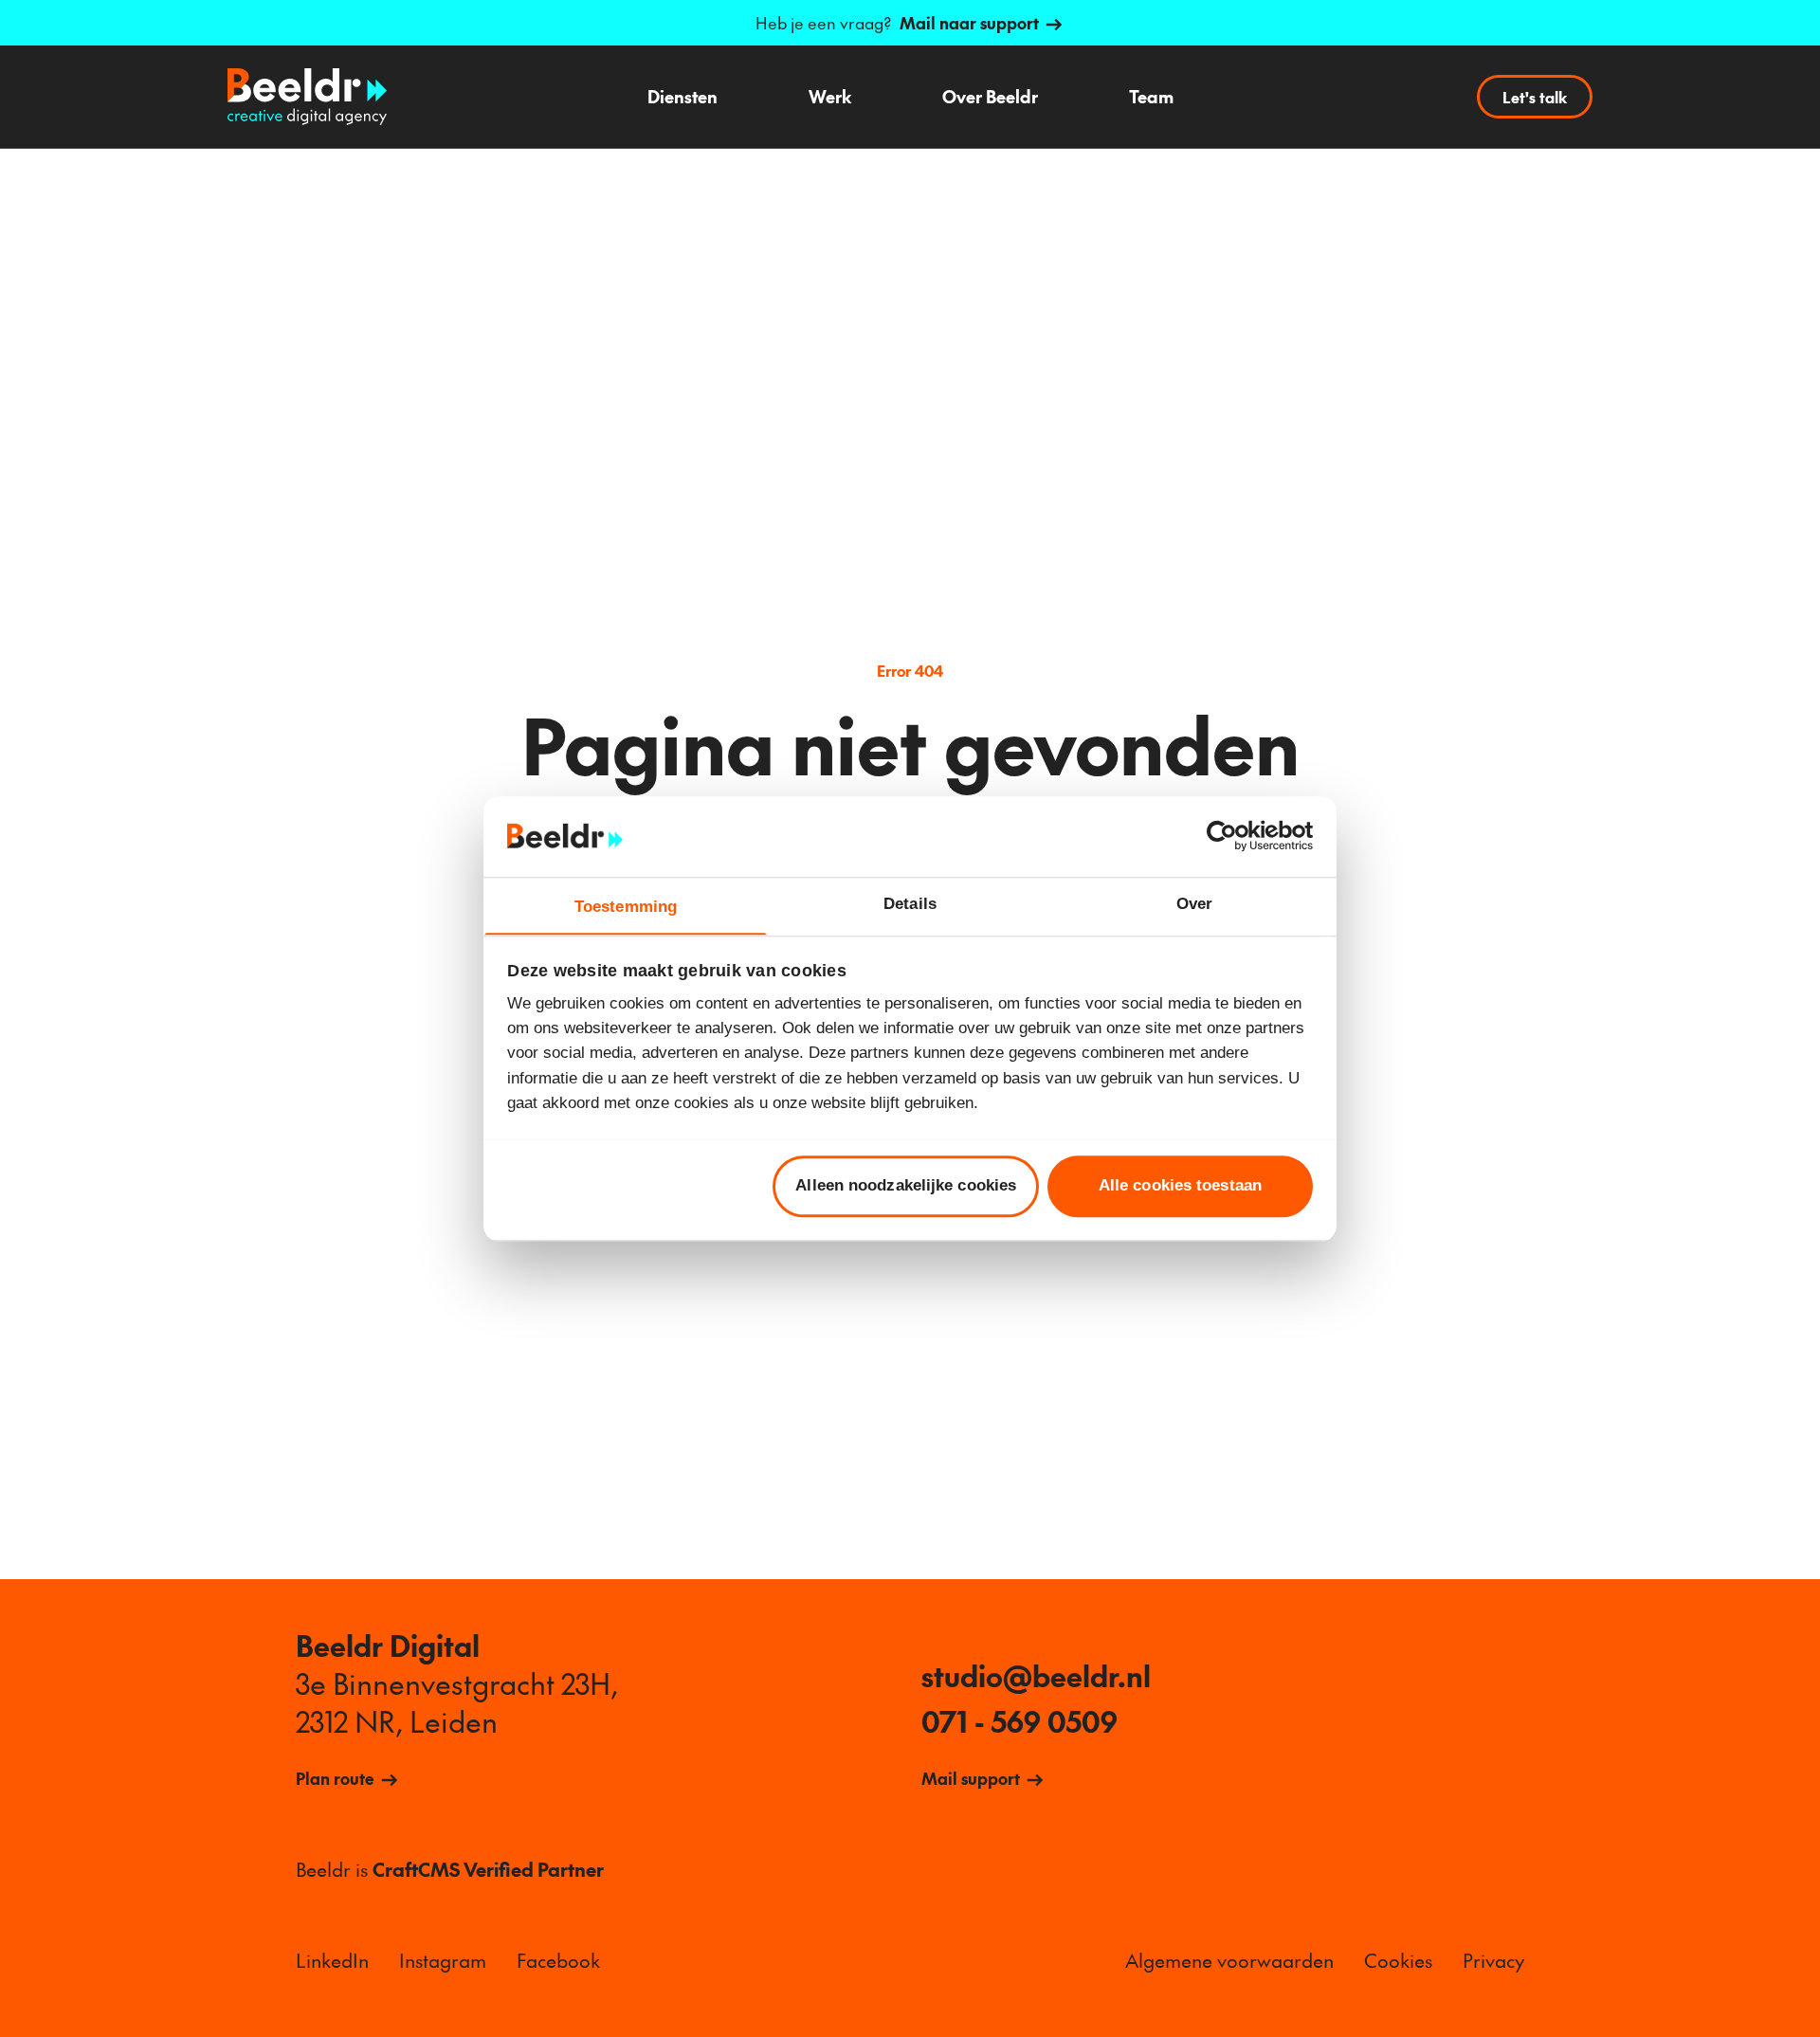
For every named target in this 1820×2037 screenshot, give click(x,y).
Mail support (971, 1778)
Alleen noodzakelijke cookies (906, 1185)
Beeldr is (450, 1869)
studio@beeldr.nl (1036, 1676)
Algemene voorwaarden (1229, 1960)
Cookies (1398, 1960)
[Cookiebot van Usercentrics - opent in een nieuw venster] (1230, 837)
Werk (830, 96)
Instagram (443, 1960)
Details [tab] (910, 903)
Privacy (1493, 1960)
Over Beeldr (990, 96)
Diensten (682, 96)
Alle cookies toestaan (1180, 1185)
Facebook (558, 1960)
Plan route (335, 1778)
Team (1151, 96)
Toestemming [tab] (626, 906)
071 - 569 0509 (1019, 1721)
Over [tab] (1194, 903)
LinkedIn (332, 1960)
